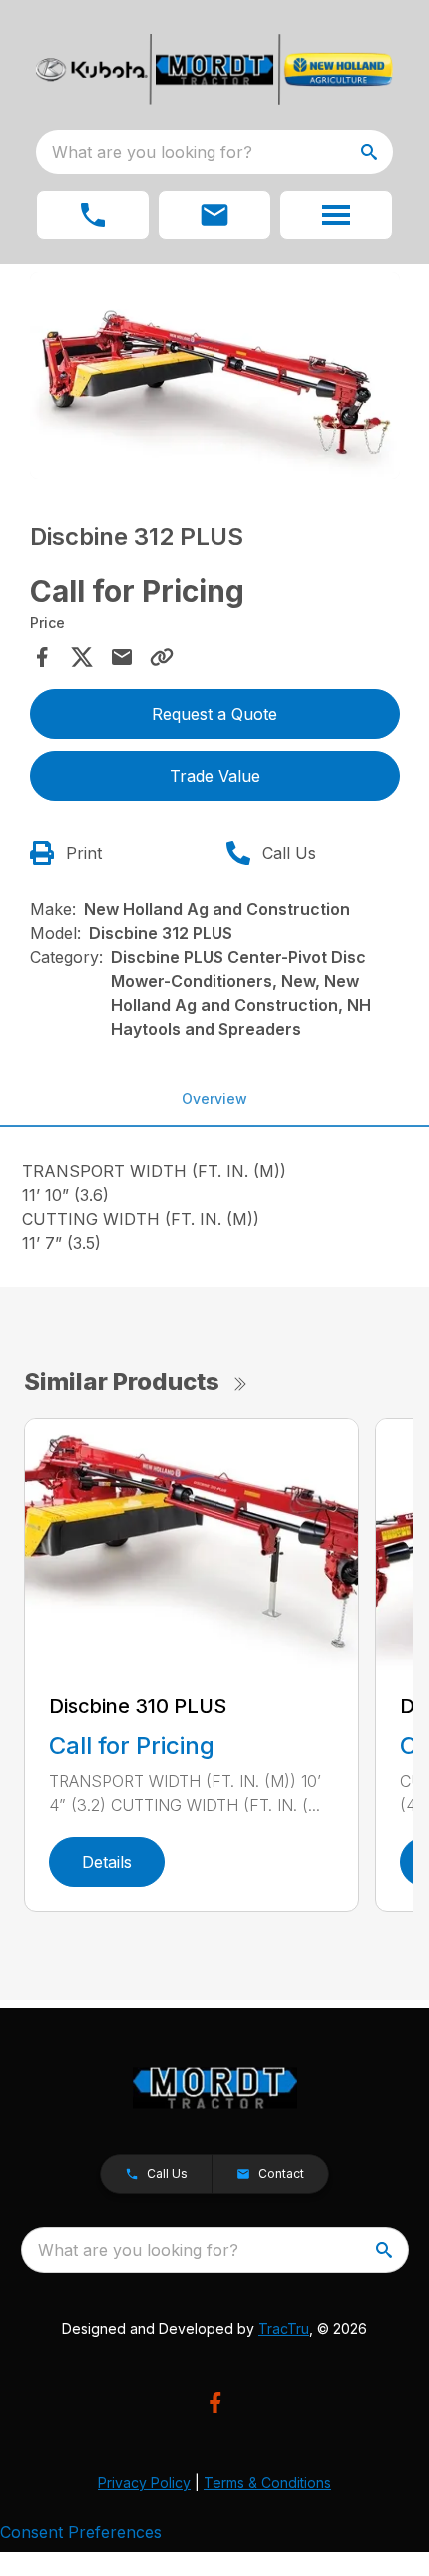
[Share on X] (82, 657)
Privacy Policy (144, 2483)
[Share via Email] (122, 657)
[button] (93, 215)
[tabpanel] (215, 379)
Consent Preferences (81, 2532)
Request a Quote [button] (214, 714)
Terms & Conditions (267, 2483)
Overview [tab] (214, 1098)
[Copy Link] (162, 657)
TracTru (284, 2329)
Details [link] (107, 1862)
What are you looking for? (152, 152)
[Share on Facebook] (42, 657)
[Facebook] (215, 2403)
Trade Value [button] (215, 776)
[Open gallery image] (215, 376)
